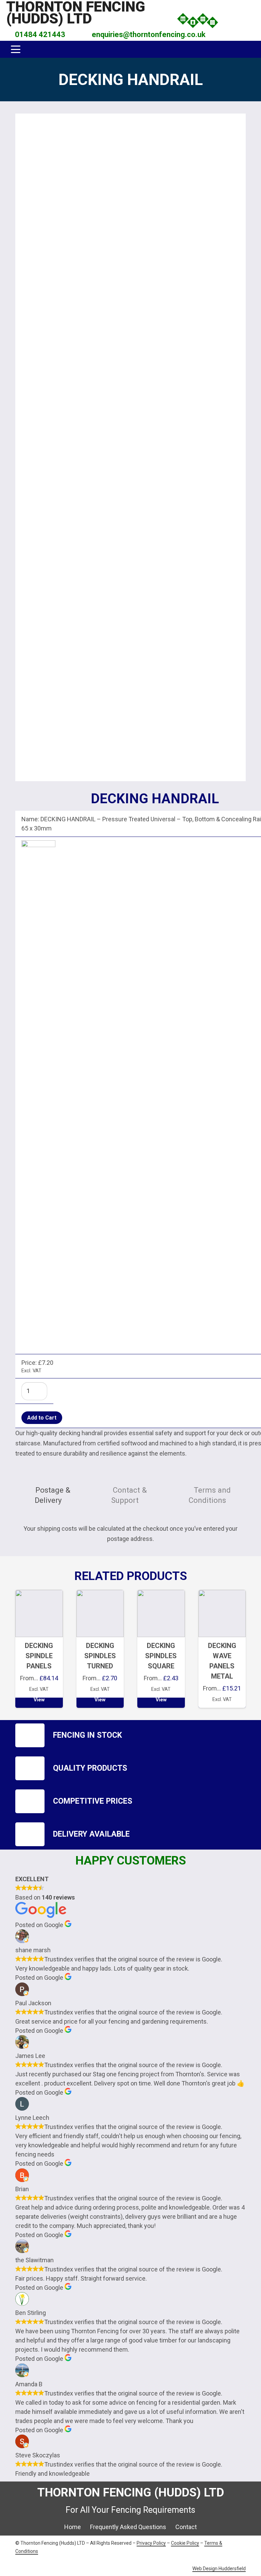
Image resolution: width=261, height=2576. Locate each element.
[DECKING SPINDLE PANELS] (39, 1649)
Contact (186, 2527)
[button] (228, 20)
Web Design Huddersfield (219, 2569)
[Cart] (246, 20)
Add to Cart (42, 1418)
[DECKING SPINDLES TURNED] (100, 1649)
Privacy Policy (151, 2543)
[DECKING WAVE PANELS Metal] (222, 1649)
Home (73, 2527)
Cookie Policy (185, 2543)
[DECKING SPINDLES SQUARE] (161, 1649)
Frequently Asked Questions (128, 2527)
